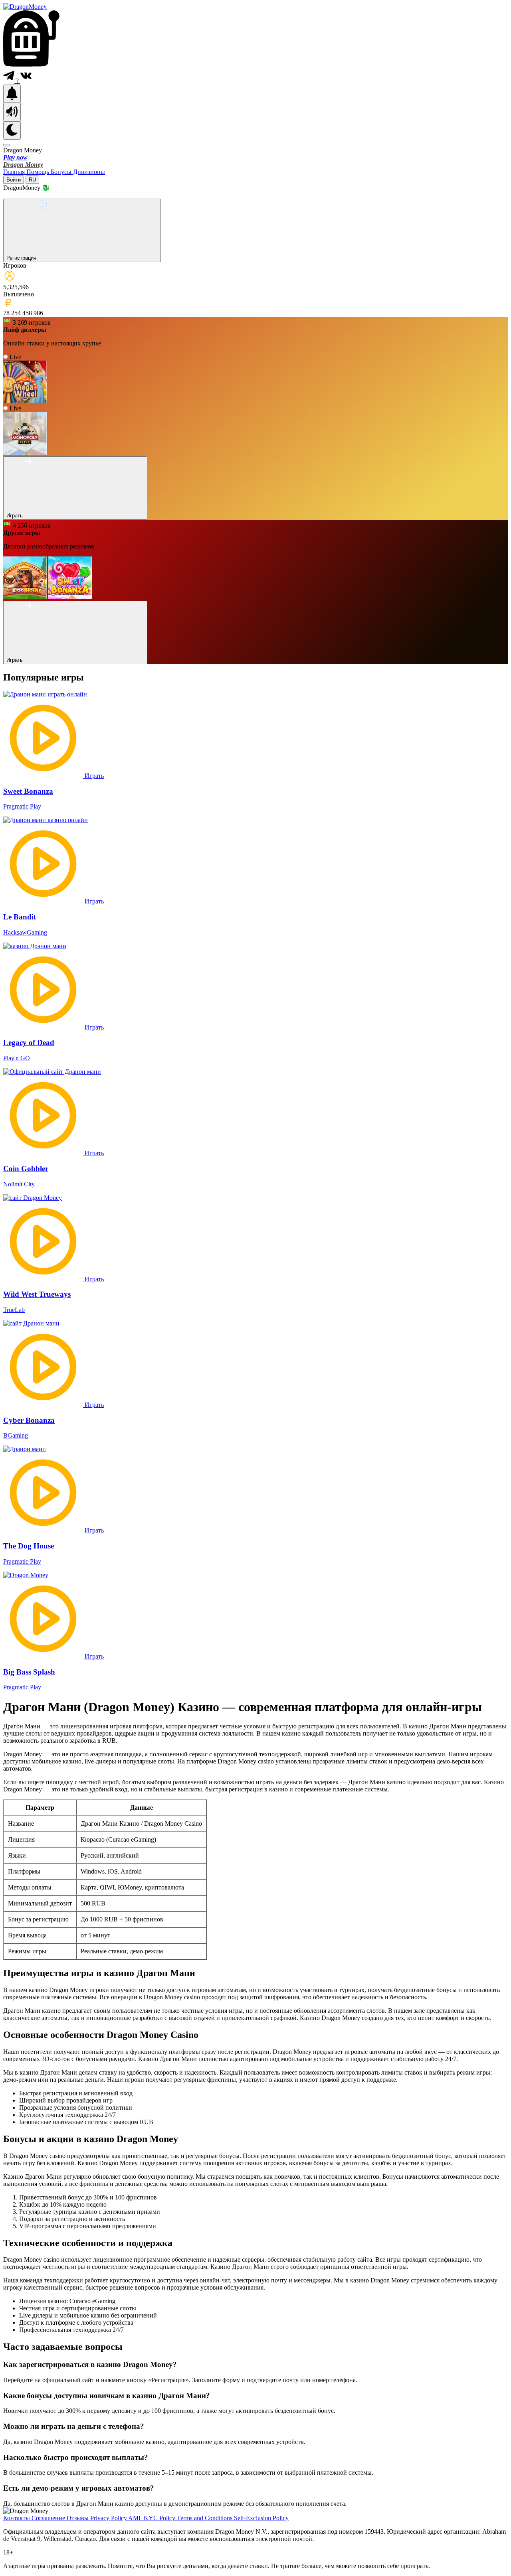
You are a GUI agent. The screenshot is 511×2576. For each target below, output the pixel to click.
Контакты (17, 2518)
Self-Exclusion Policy (261, 2518)
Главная (15, 172)
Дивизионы (89, 172)
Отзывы (78, 2518)
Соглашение (49, 2518)
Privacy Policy (109, 2518)
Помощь (39, 172)
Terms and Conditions (205, 2518)
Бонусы (62, 172)
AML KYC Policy (153, 2518)
